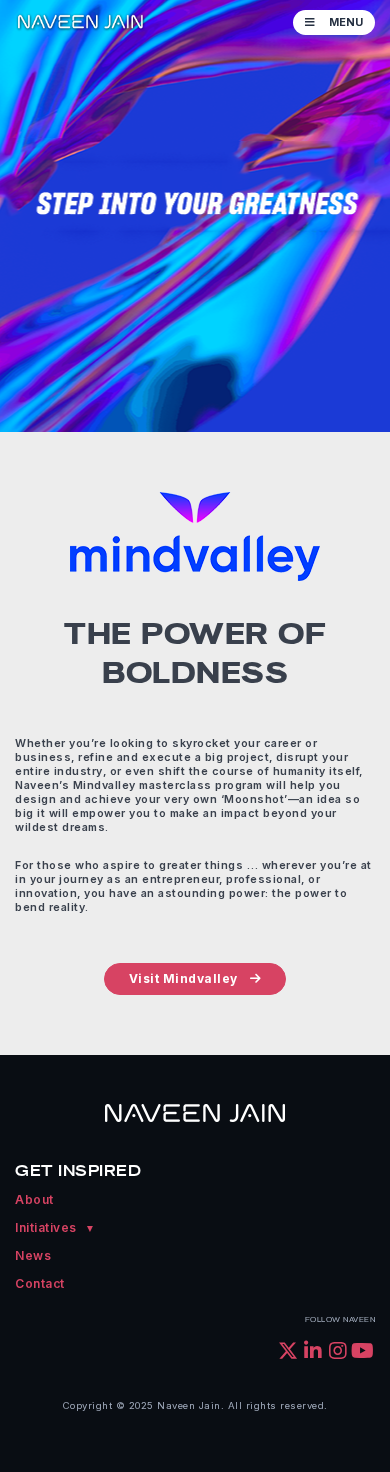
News (33, 1255)
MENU (344, 22)
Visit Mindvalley (183, 978)
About (34, 1199)
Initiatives (46, 1227)
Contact (40, 1283)
